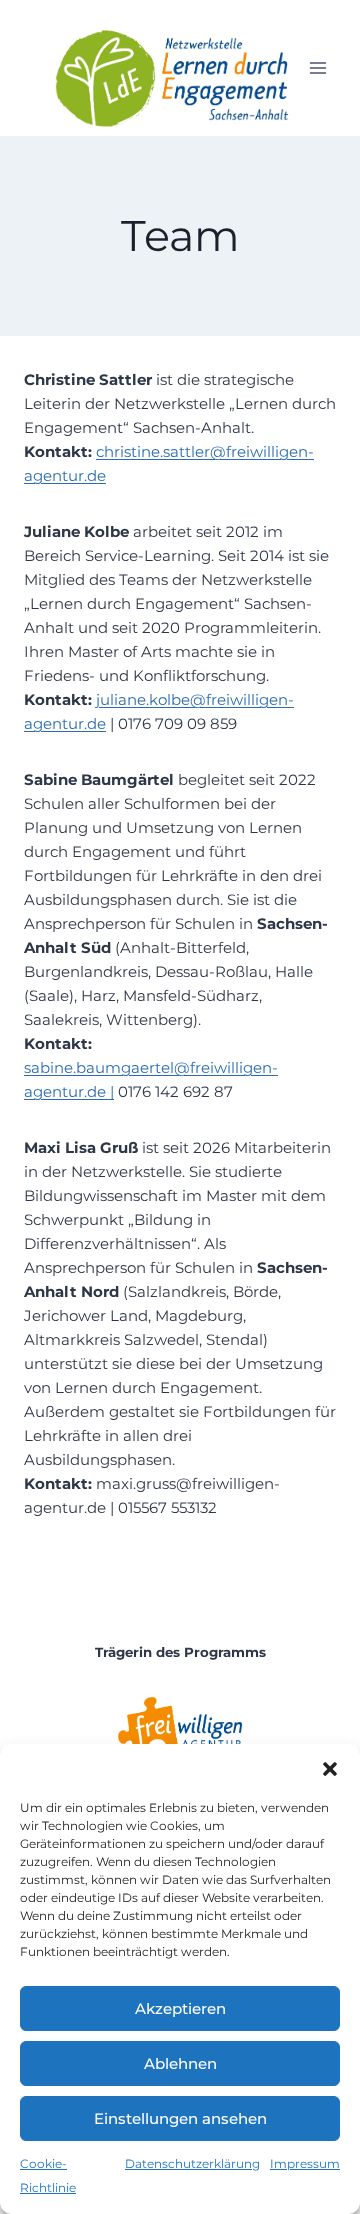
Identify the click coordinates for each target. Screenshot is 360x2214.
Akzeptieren (180, 2008)
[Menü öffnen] (317, 68)
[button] (330, 1769)
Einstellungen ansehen (180, 2118)
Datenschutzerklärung (192, 2163)
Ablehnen (180, 2063)
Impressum (305, 2163)
